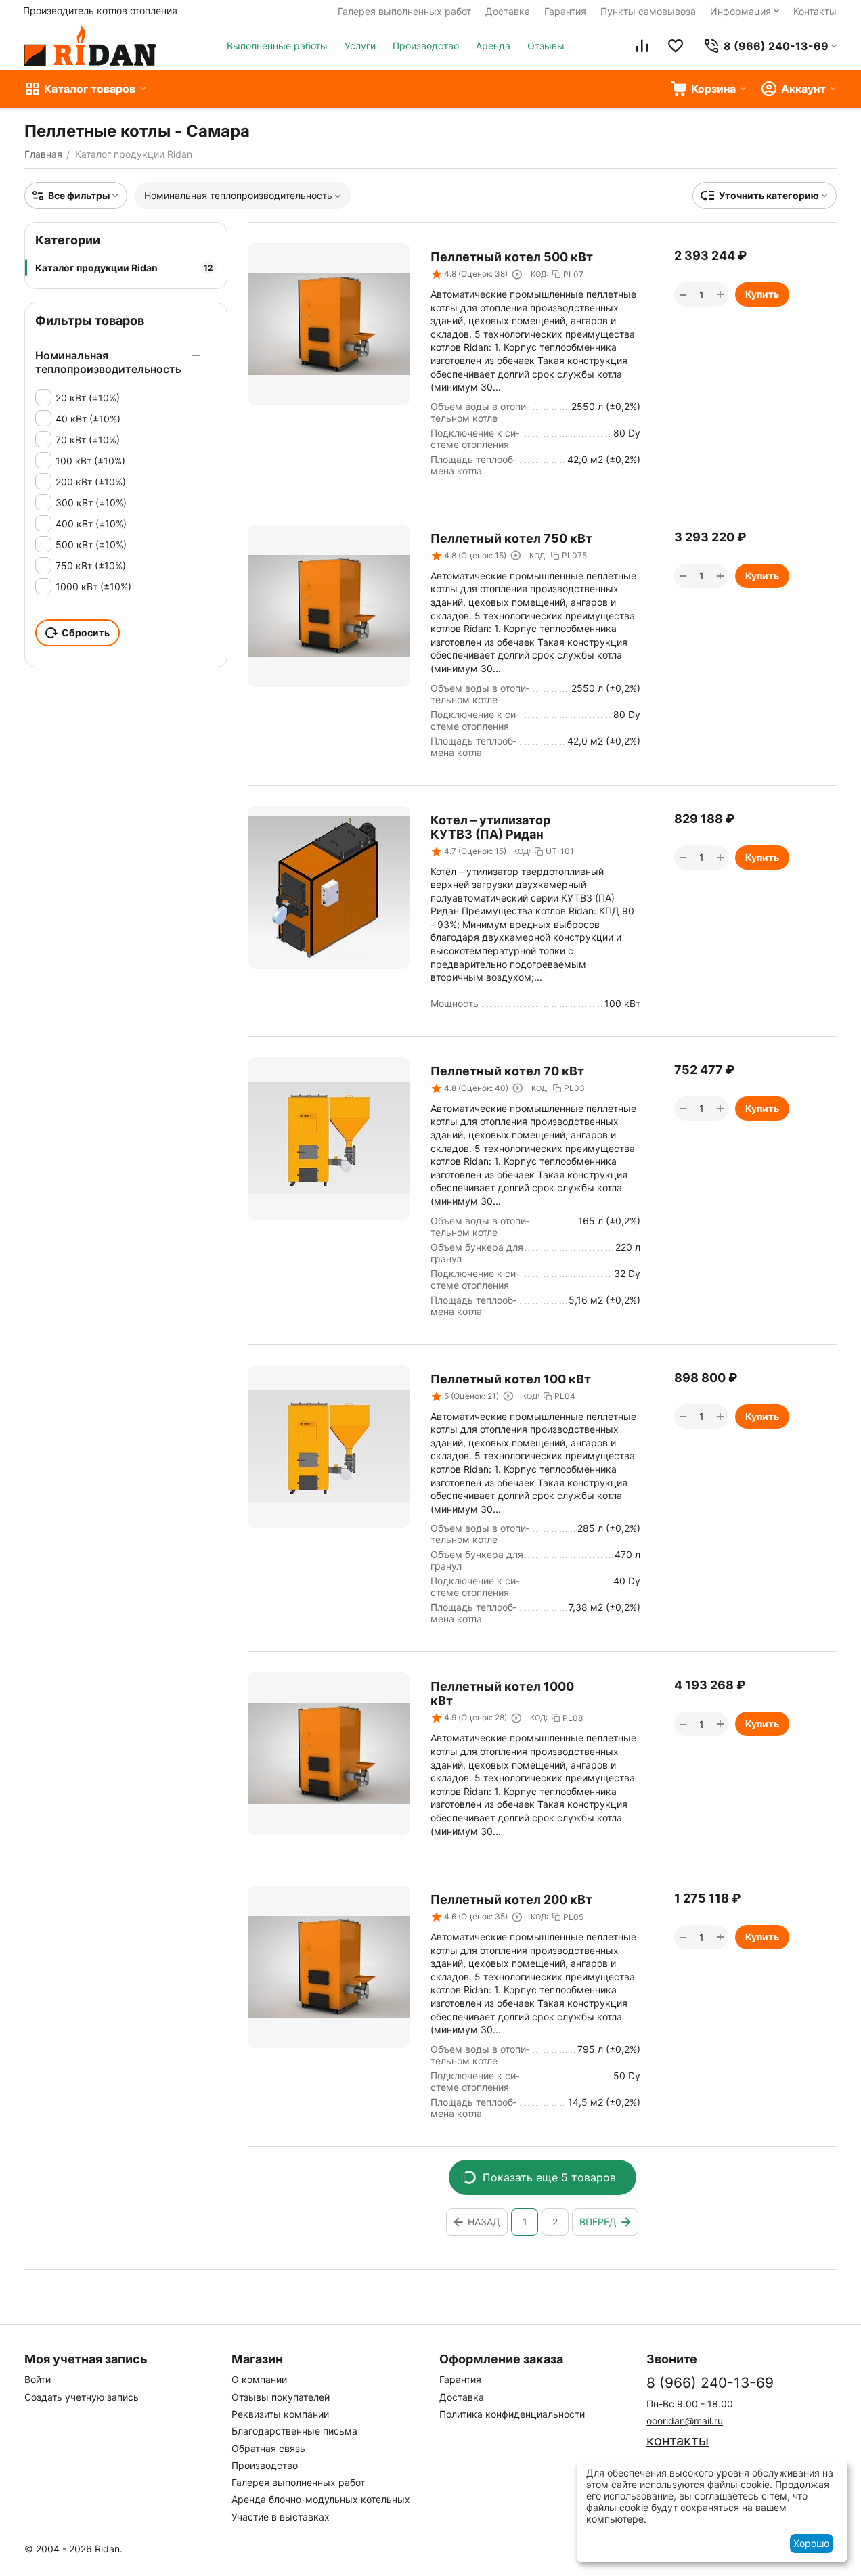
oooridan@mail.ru (685, 2421)
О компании (259, 2379)
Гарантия (565, 11)
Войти (38, 2379)
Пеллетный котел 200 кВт (511, 1900)
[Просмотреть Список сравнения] (642, 46)
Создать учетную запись (82, 2397)
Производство (426, 46)
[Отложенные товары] (676, 46)
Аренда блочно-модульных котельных (321, 2499)
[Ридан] (90, 46)
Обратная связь (268, 2448)
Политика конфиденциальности (512, 2414)
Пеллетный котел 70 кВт (507, 1071)
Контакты (815, 11)
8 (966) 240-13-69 (710, 2383)
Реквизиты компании (280, 2414)
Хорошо (811, 2543)
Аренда (493, 46)
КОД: (539, 274)
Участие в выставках (281, 2517)
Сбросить (86, 632)
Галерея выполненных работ (404, 11)
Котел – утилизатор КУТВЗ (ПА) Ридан (490, 827)
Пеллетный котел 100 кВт (511, 1379)
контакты (678, 2441)
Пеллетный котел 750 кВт (511, 538)
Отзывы (546, 46)
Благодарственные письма (294, 2431)
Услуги (360, 46)
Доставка (508, 11)
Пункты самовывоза (648, 11)
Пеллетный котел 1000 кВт (502, 1693)
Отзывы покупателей (281, 2397)
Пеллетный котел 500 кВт (512, 257)
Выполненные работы (277, 46)
